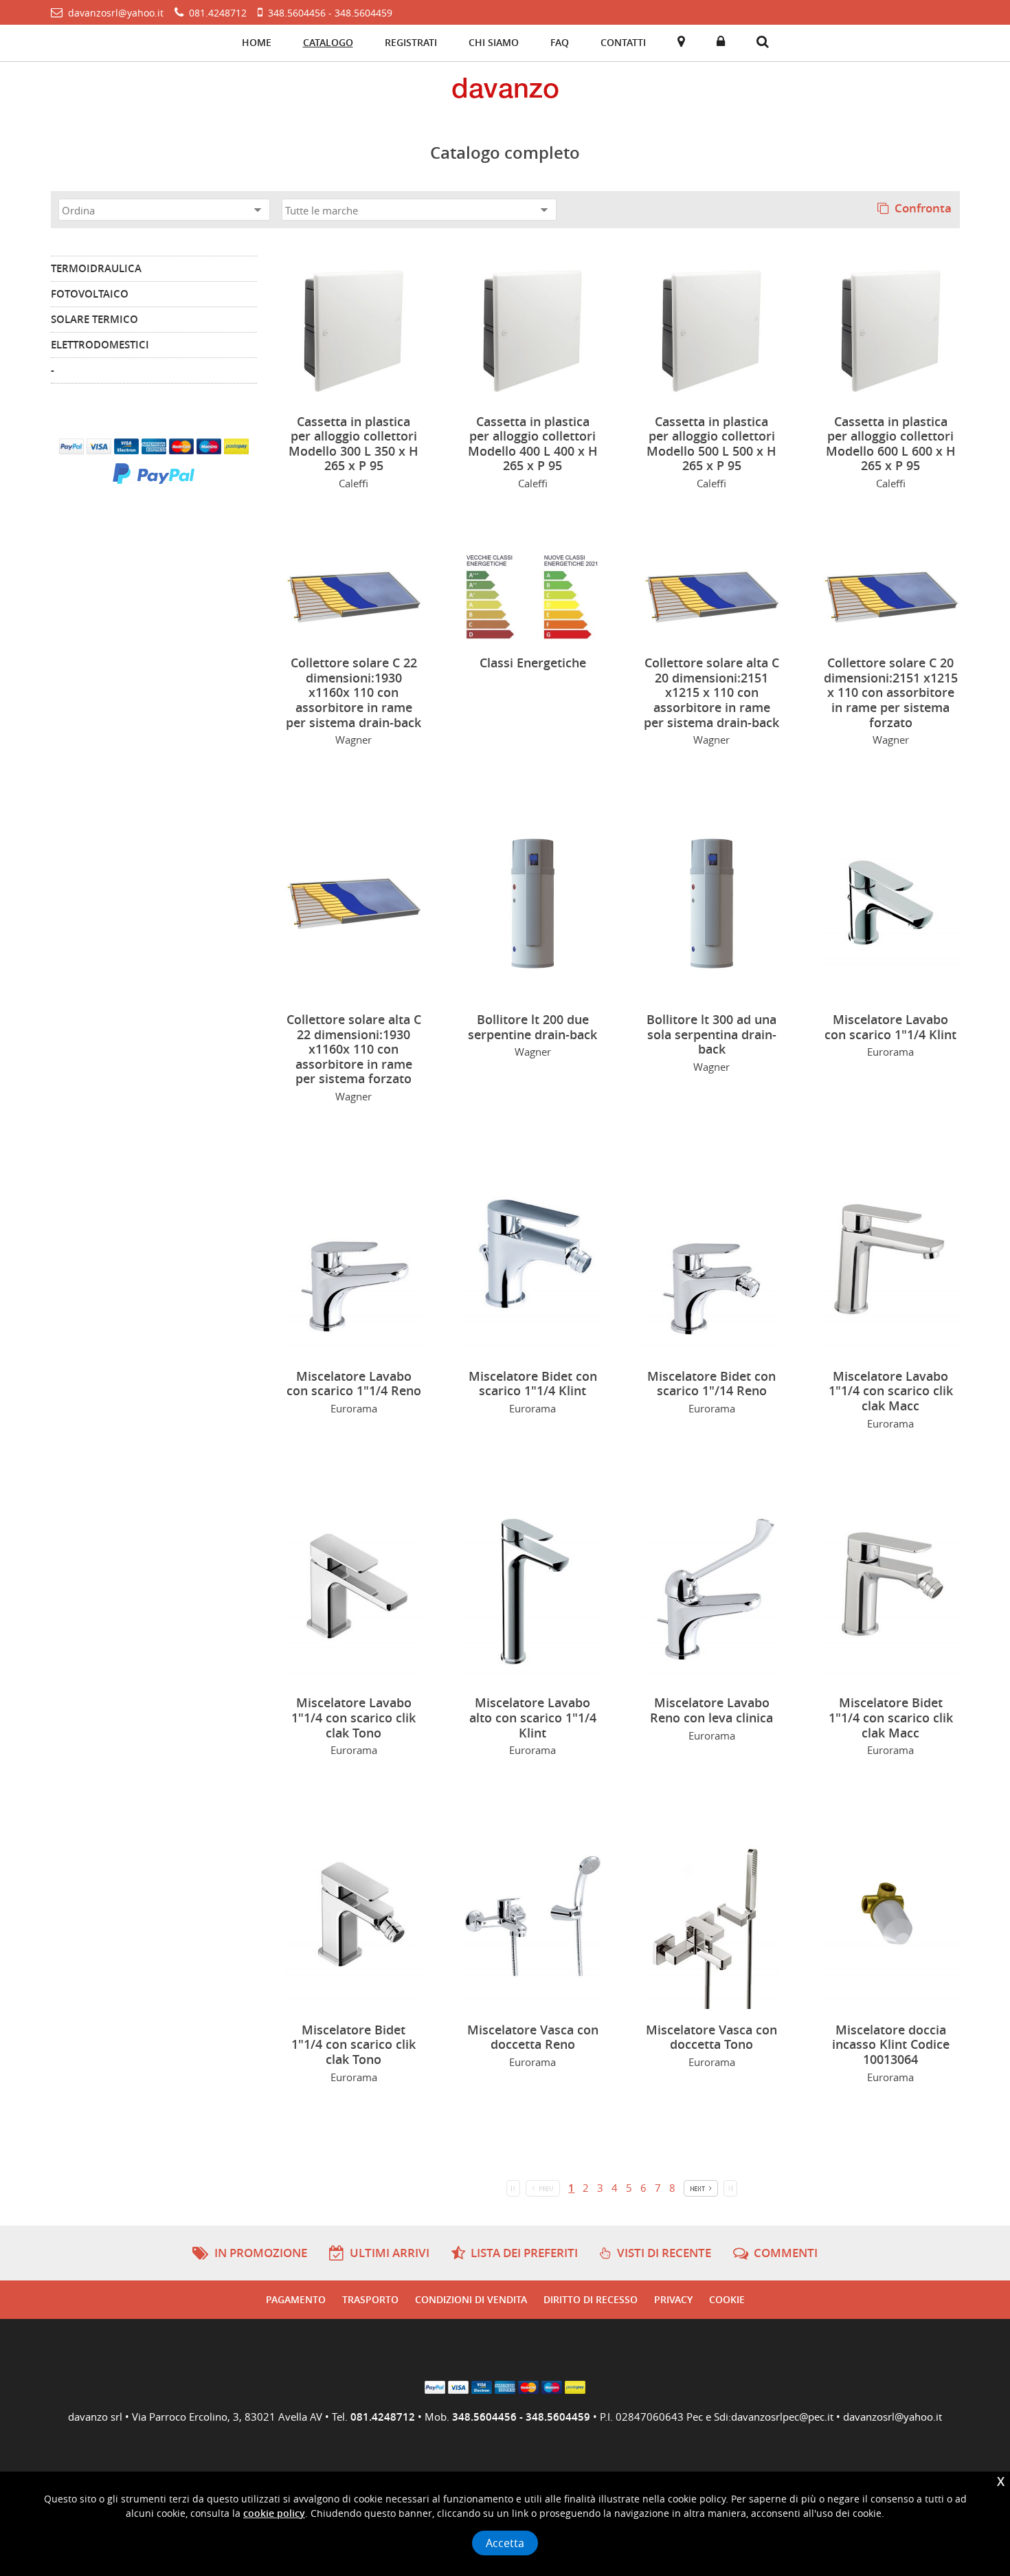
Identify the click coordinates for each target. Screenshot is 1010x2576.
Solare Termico (94, 319)
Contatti (623, 42)
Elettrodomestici (100, 345)
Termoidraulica (96, 268)
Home (257, 42)
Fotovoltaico (90, 294)
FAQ (560, 42)
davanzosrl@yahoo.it (893, 2417)
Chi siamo (494, 42)
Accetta (505, 2543)
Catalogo (328, 42)
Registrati (411, 42)
